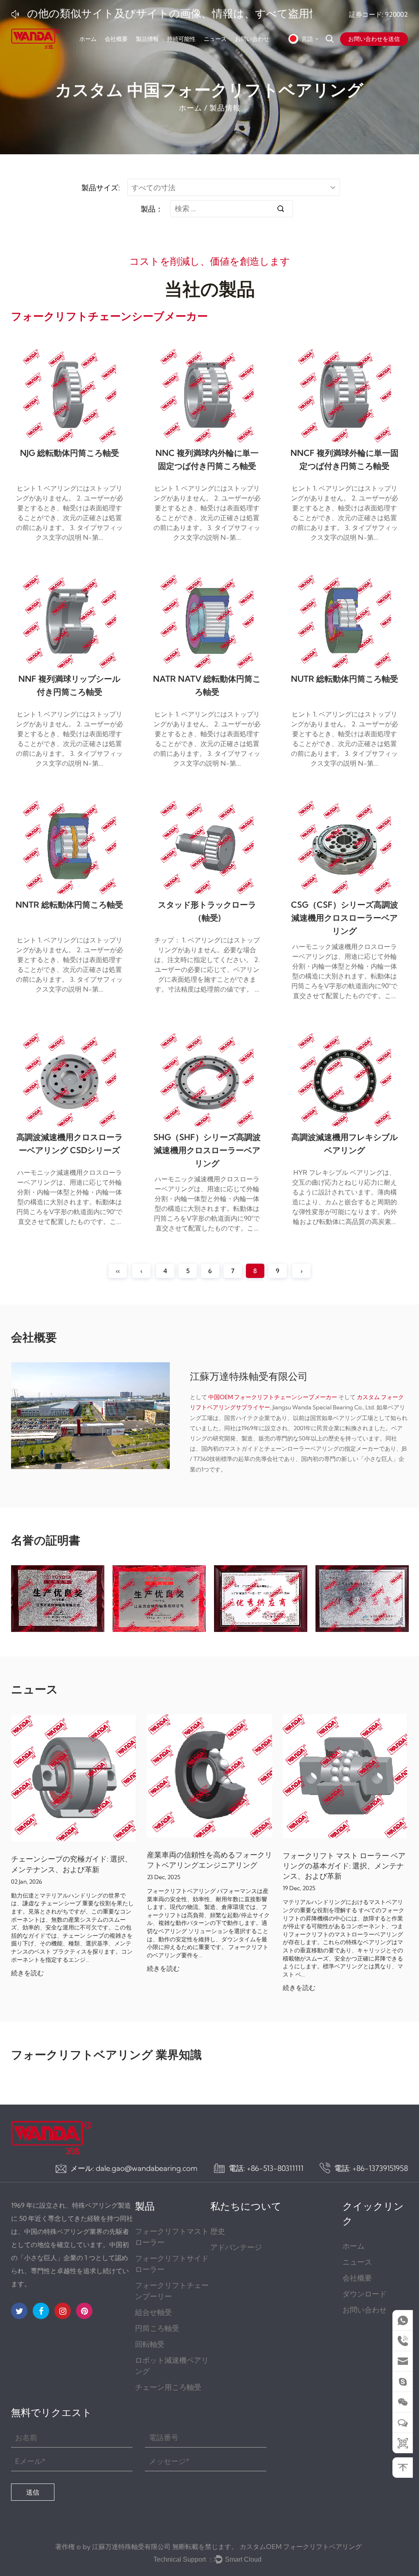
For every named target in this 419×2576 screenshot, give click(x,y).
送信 (33, 2492)
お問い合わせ (252, 39)
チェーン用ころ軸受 (168, 2387)
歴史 (218, 2231)
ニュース (215, 39)
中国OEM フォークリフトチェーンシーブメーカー (273, 1397)
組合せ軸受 (153, 2312)
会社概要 (116, 39)
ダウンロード (365, 2294)
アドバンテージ (236, 2247)
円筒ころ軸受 (157, 2328)
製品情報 (147, 39)
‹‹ (118, 1271)
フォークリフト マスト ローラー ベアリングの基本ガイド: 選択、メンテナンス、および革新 (344, 1866)
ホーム (88, 39)
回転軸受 (150, 2344)
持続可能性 (181, 39)
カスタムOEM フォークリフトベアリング (301, 2547)
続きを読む (27, 1973)
